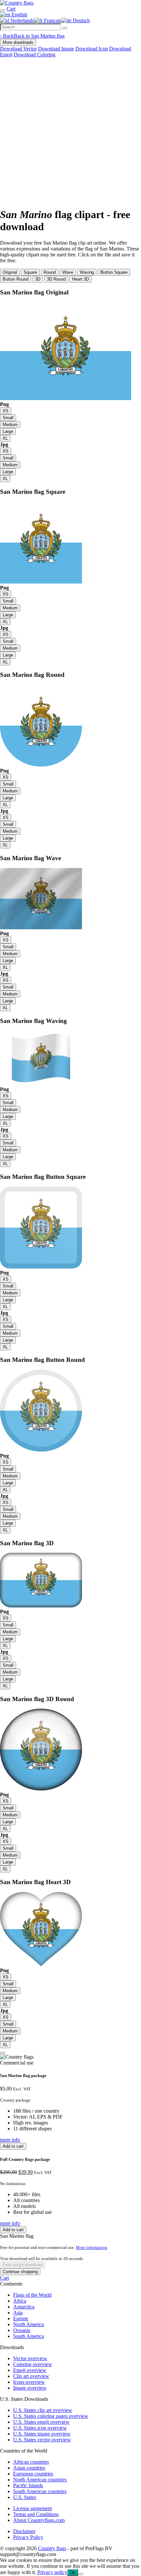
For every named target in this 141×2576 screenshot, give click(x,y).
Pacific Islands (28, 2485)
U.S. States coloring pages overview (51, 2416)
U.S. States (25, 2497)
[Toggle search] (3, 10)
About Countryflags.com (39, 2520)
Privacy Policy (28, 2537)
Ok (73, 2573)
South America (29, 2336)
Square (30, 272)
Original (10, 272)
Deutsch (81, 20)
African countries (31, 2462)
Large (8, 431)
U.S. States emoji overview (41, 2422)
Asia (18, 2313)
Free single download (23, 2265)
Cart (4, 2278)
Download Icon (92, 49)
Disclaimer (24, 2531)
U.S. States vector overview (42, 2440)
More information (91, 2247)
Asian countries (29, 2468)
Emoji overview (30, 2370)
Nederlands (22, 20)
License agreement (32, 2508)
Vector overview (30, 2358)
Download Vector (18, 49)
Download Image (56, 49)
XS (6, 411)
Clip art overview (31, 2376)
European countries (33, 2474)
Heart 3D (81, 279)
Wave (68, 272)
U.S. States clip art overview (43, 2410)
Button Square (114, 272)
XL (5, 438)
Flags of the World (32, 2295)
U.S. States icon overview (40, 2428)
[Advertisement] (70, 131)
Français (52, 20)
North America (29, 2324)
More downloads (18, 42)
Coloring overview (33, 2364)
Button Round (16, 279)
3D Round (56, 279)
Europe (21, 2318)
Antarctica (24, 2307)
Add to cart (13, 2146)
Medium (10, 425)
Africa (20, 2301)
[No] (81, 2574)
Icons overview (29, 2382)
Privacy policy (52, 2572)
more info (10, 2140)
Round (50, 272)
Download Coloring (35, 55)
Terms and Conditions (36, 2514)
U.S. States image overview (42, 2434)
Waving (87, 272)
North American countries (40, 2480)
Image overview (30, 2388)
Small (8, 418)
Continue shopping (20, 2272)
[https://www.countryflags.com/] (17, 3)
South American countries (40, 2491)
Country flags (52, 2548)
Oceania (22, 2330)
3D (38, 279)
